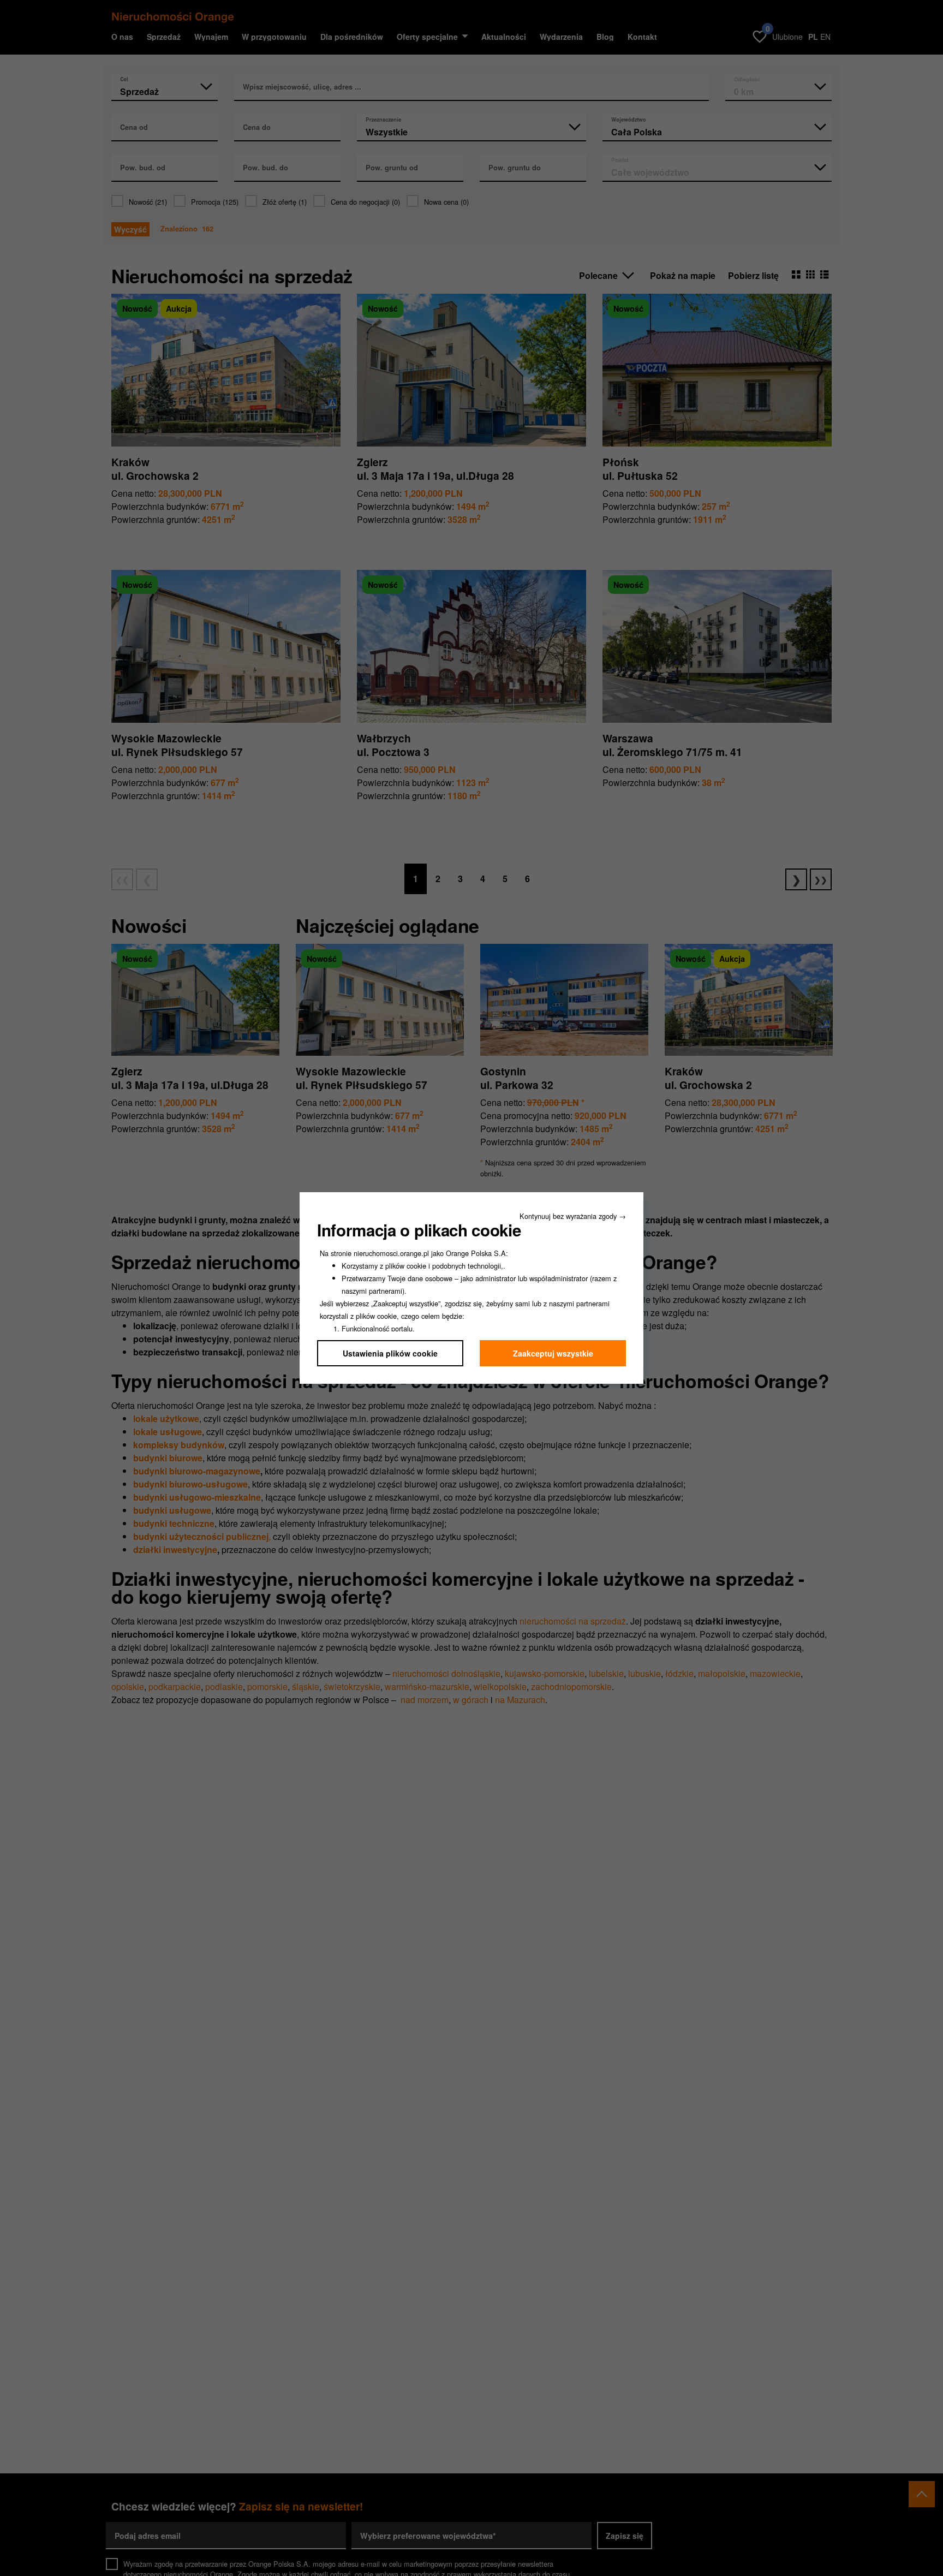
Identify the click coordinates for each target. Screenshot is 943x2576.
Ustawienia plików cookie (390, 1353)
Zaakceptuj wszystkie (553, 1353)
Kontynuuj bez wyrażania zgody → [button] (573, 1216)
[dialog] (471, 1288)
